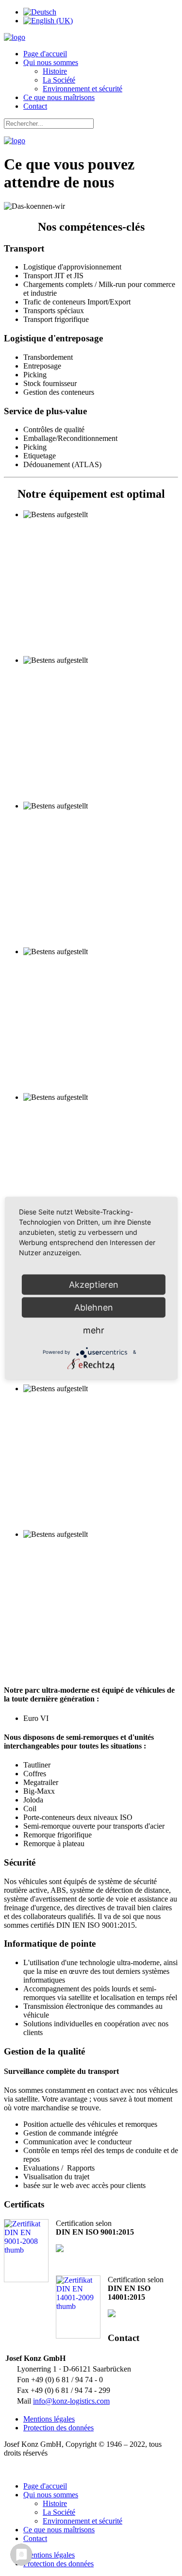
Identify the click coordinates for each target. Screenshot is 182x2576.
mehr (94, 1330)
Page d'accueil (45, 54)
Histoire (55, 71)
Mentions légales (49, 2419)
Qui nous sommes (51, 62)
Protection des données (58, 2428)
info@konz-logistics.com (71, 2401)
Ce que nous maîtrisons (59, 97)
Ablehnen (94, 1307)
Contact (35, 106)
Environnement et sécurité (83, 89)
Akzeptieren (94, 1284)
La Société (59, 80)
